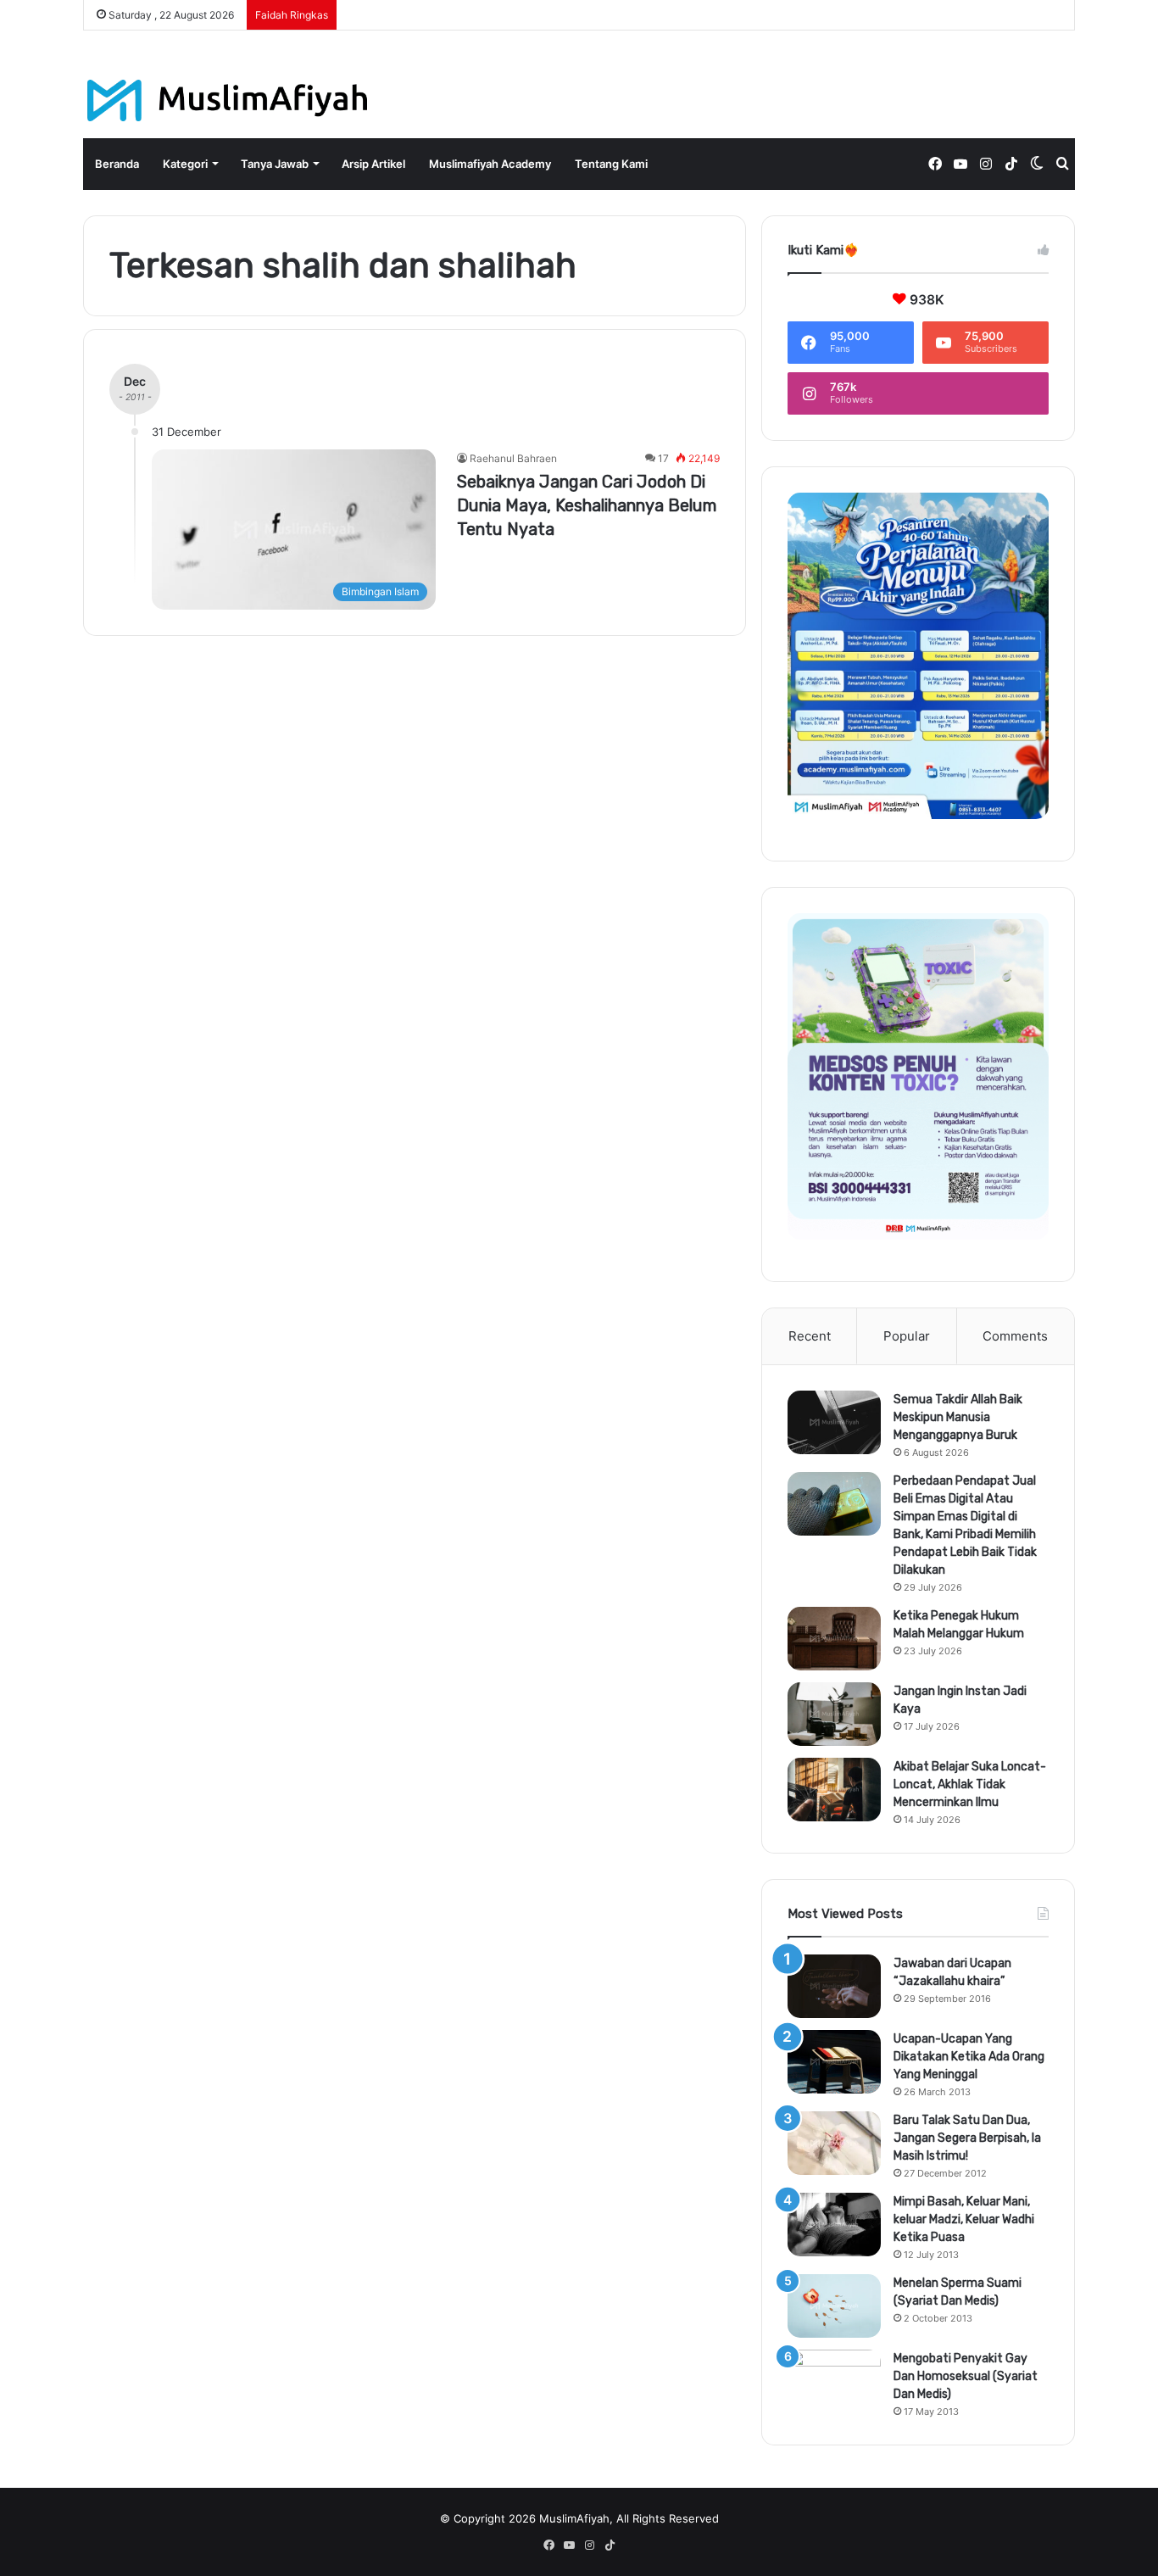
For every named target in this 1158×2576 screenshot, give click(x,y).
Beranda (117, 164)
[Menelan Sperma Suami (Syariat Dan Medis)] (834, 2306)
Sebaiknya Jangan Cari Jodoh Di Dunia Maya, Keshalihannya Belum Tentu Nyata (587, 505)
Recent (810, 1336)
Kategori (185, 164)
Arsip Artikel (373, 164)
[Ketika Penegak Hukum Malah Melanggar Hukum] (834, 1639)
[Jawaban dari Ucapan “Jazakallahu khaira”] (834, 1986)
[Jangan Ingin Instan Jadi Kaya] (834, 1714)
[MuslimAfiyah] (228, 100)
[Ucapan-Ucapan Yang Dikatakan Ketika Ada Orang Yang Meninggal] (834, 2062)
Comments (1015, 1336)
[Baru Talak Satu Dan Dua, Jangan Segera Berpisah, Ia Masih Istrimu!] (834, 2143)
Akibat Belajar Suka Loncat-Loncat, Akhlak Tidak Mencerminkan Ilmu (970, 1784)
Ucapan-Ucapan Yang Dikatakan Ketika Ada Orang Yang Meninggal (969, 2057)
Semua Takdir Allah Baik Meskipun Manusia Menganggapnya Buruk (958, 1417)
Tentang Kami (611, 164)
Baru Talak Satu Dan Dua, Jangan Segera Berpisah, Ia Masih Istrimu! (967, 2138)
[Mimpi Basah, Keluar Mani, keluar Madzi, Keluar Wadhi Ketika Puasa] (834, 2225)
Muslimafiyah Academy (490, 164)
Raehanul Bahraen (513, 458)
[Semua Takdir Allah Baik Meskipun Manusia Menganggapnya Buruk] (834, 1422)
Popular (907, 1336)
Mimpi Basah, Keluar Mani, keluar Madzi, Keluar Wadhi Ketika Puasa (964, 2219)
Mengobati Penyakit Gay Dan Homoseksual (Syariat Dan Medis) (966, 2376)
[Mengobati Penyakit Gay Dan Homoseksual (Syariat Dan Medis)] (834, 2381)
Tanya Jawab (275, 164)
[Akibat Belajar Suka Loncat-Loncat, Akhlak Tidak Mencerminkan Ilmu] (834, 1790)
